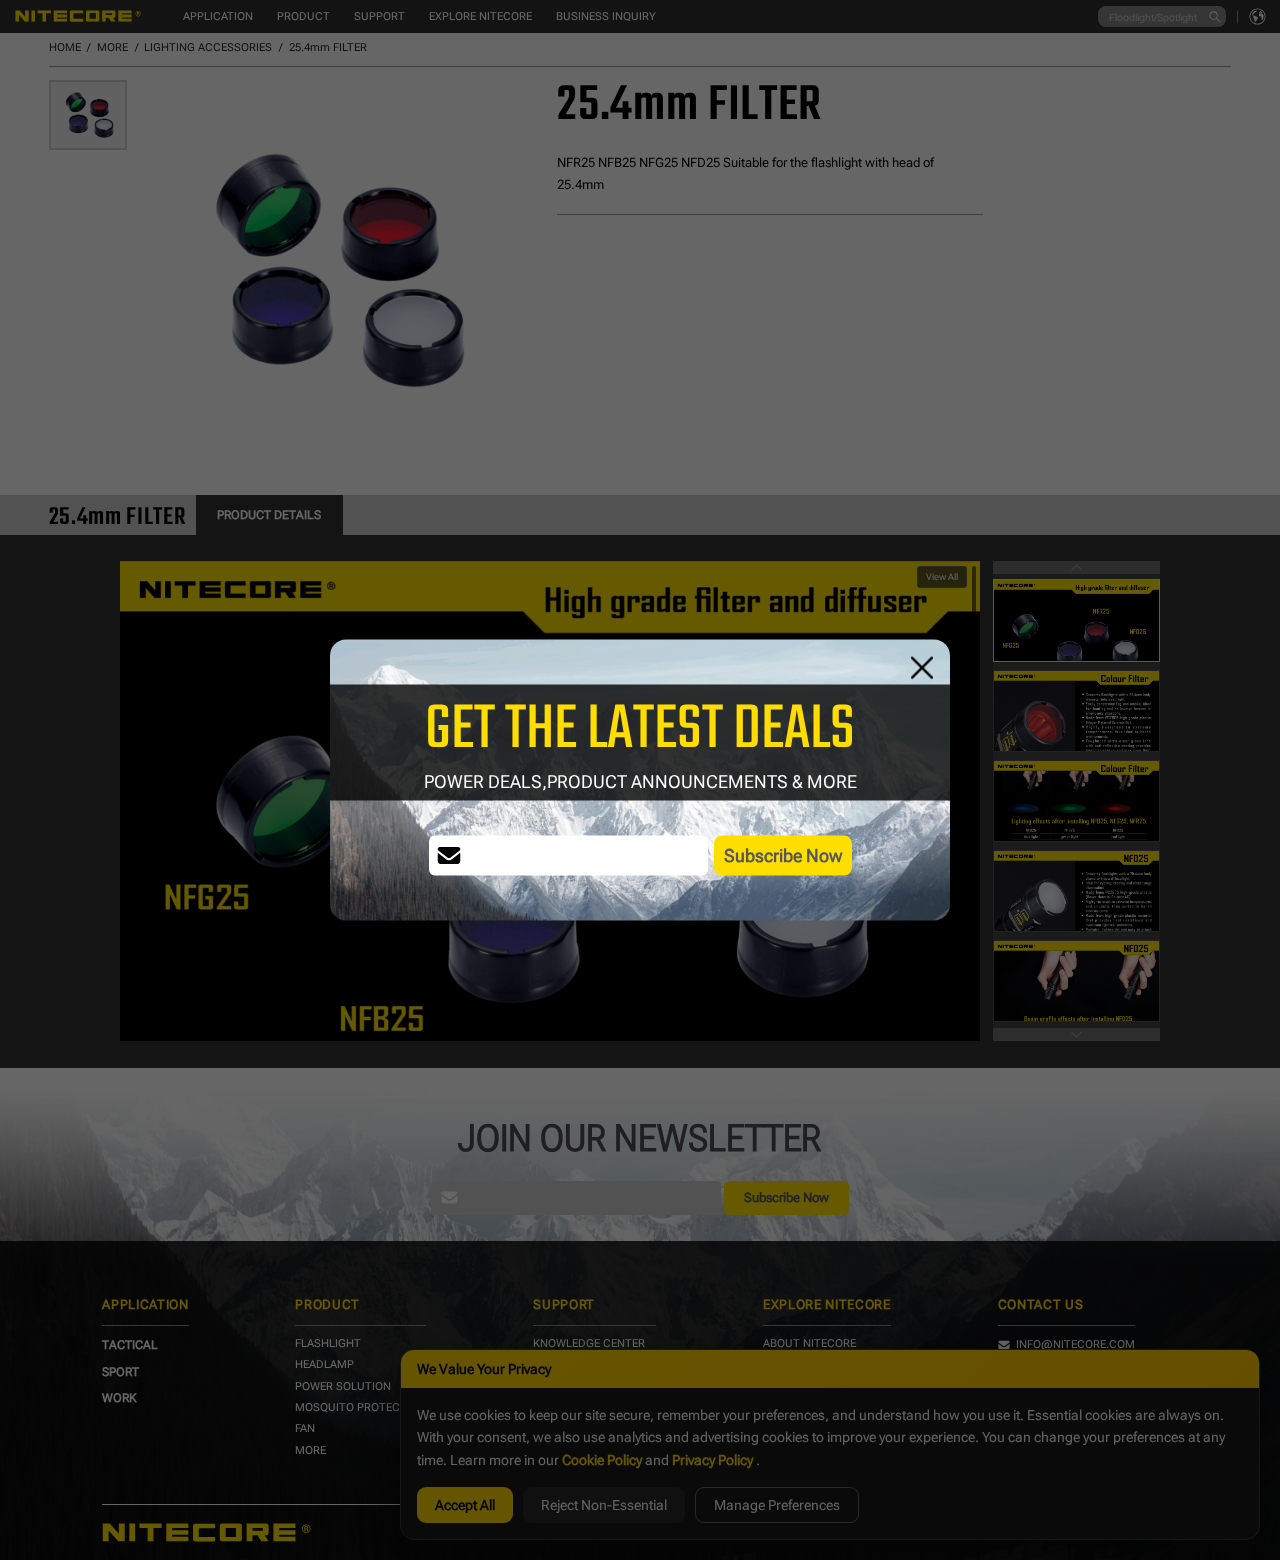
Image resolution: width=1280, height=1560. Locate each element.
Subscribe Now (783, 855)
